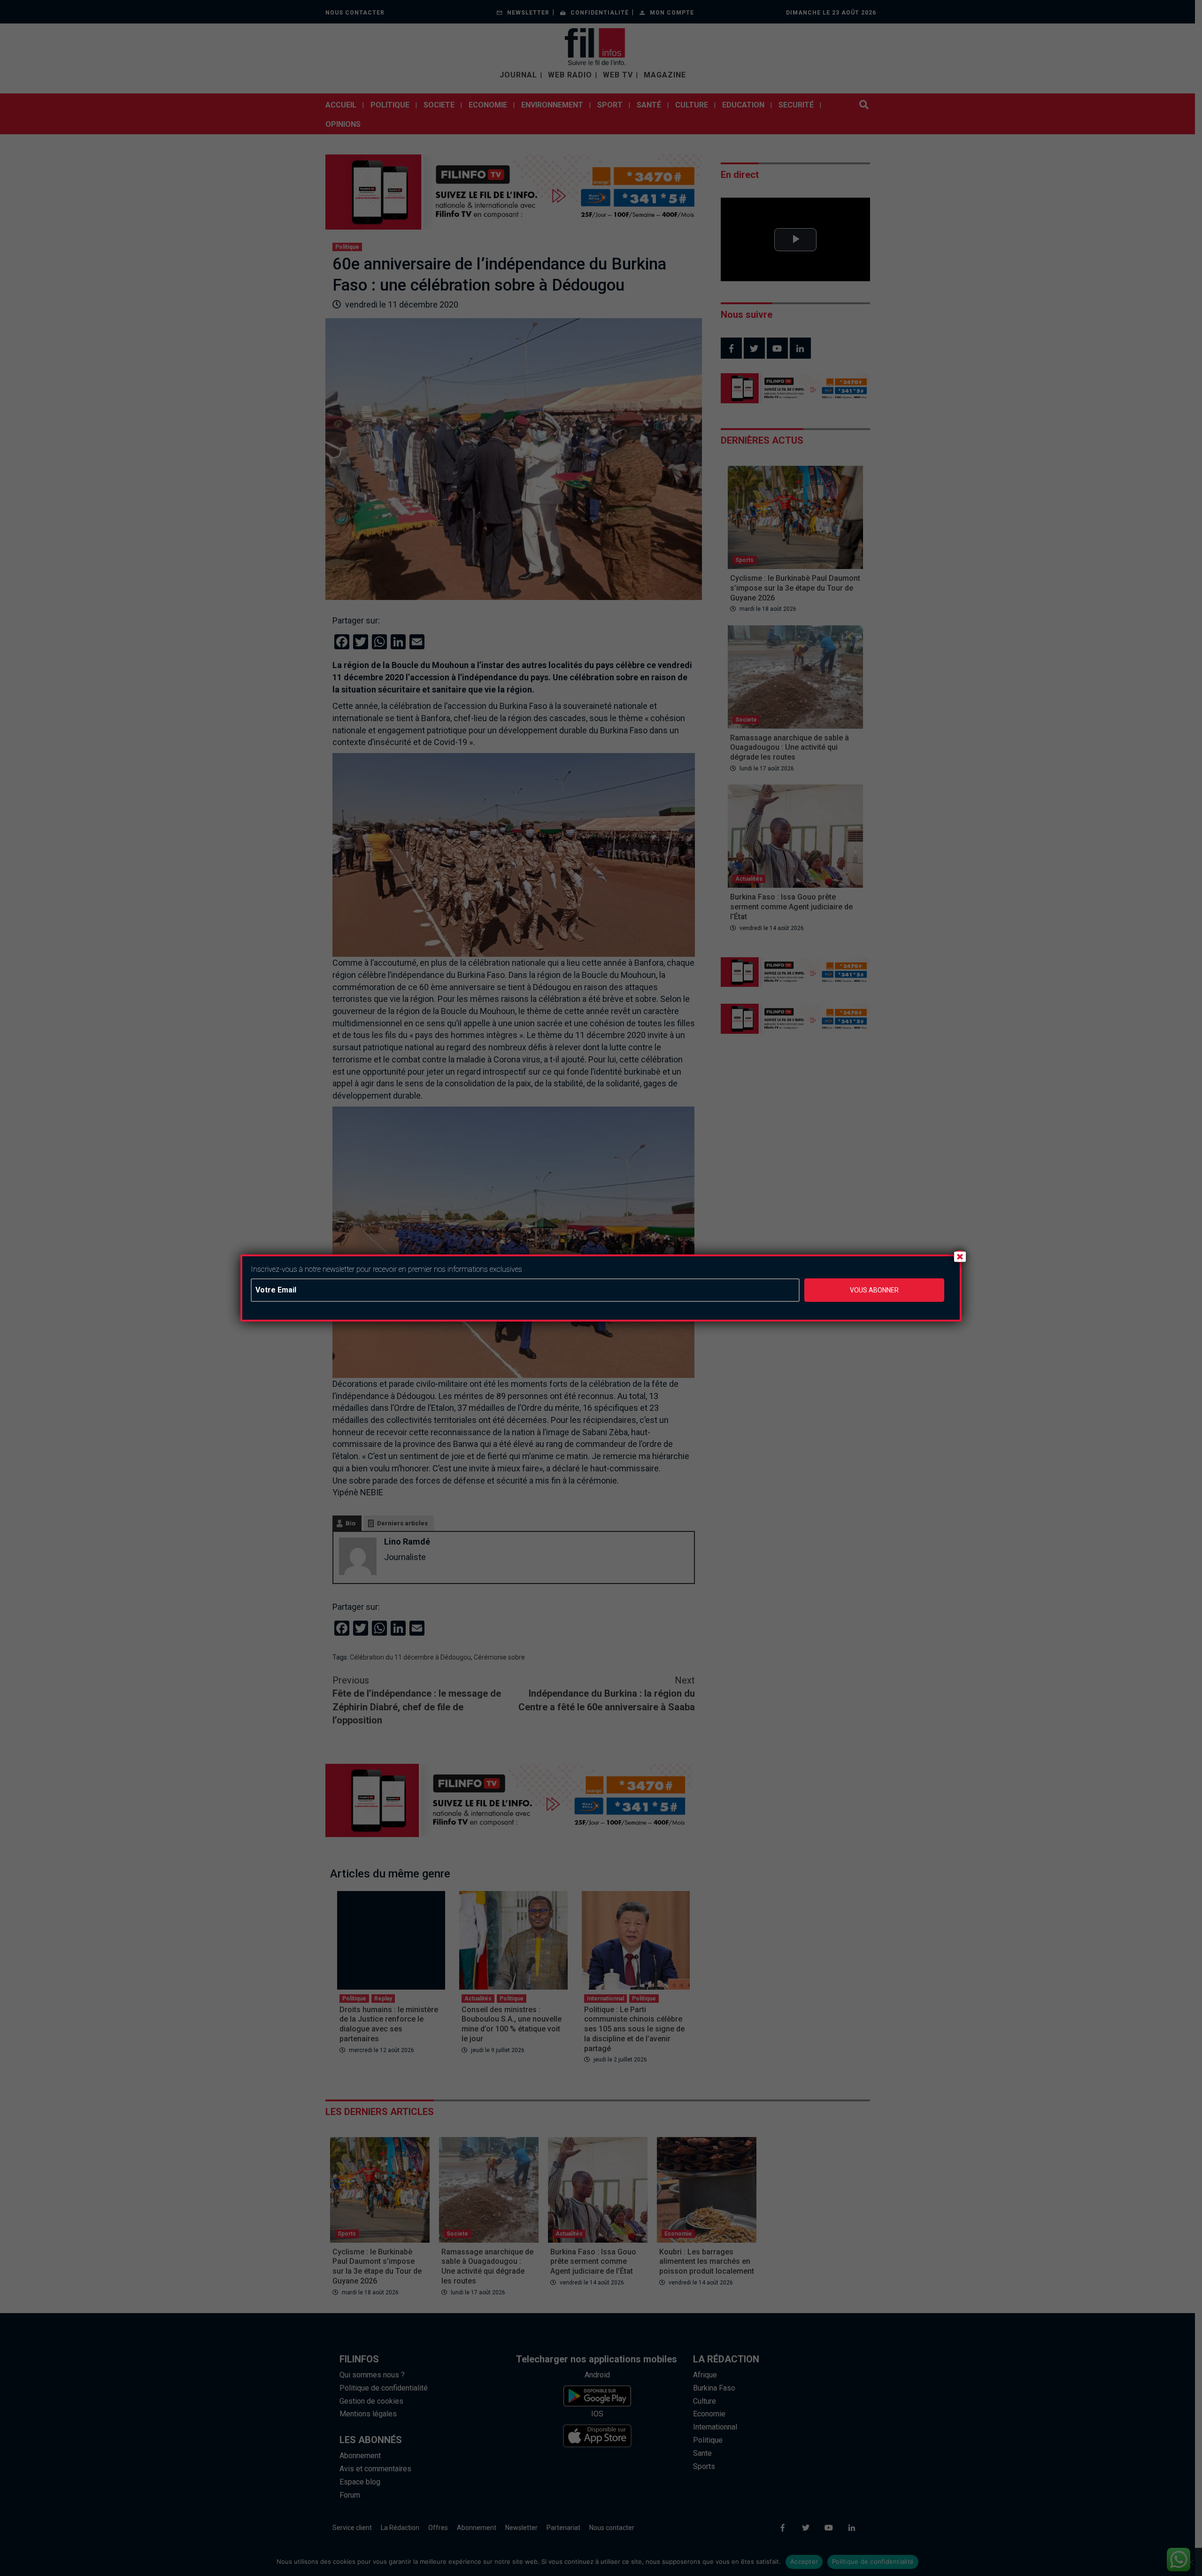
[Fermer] (960, 1256)
